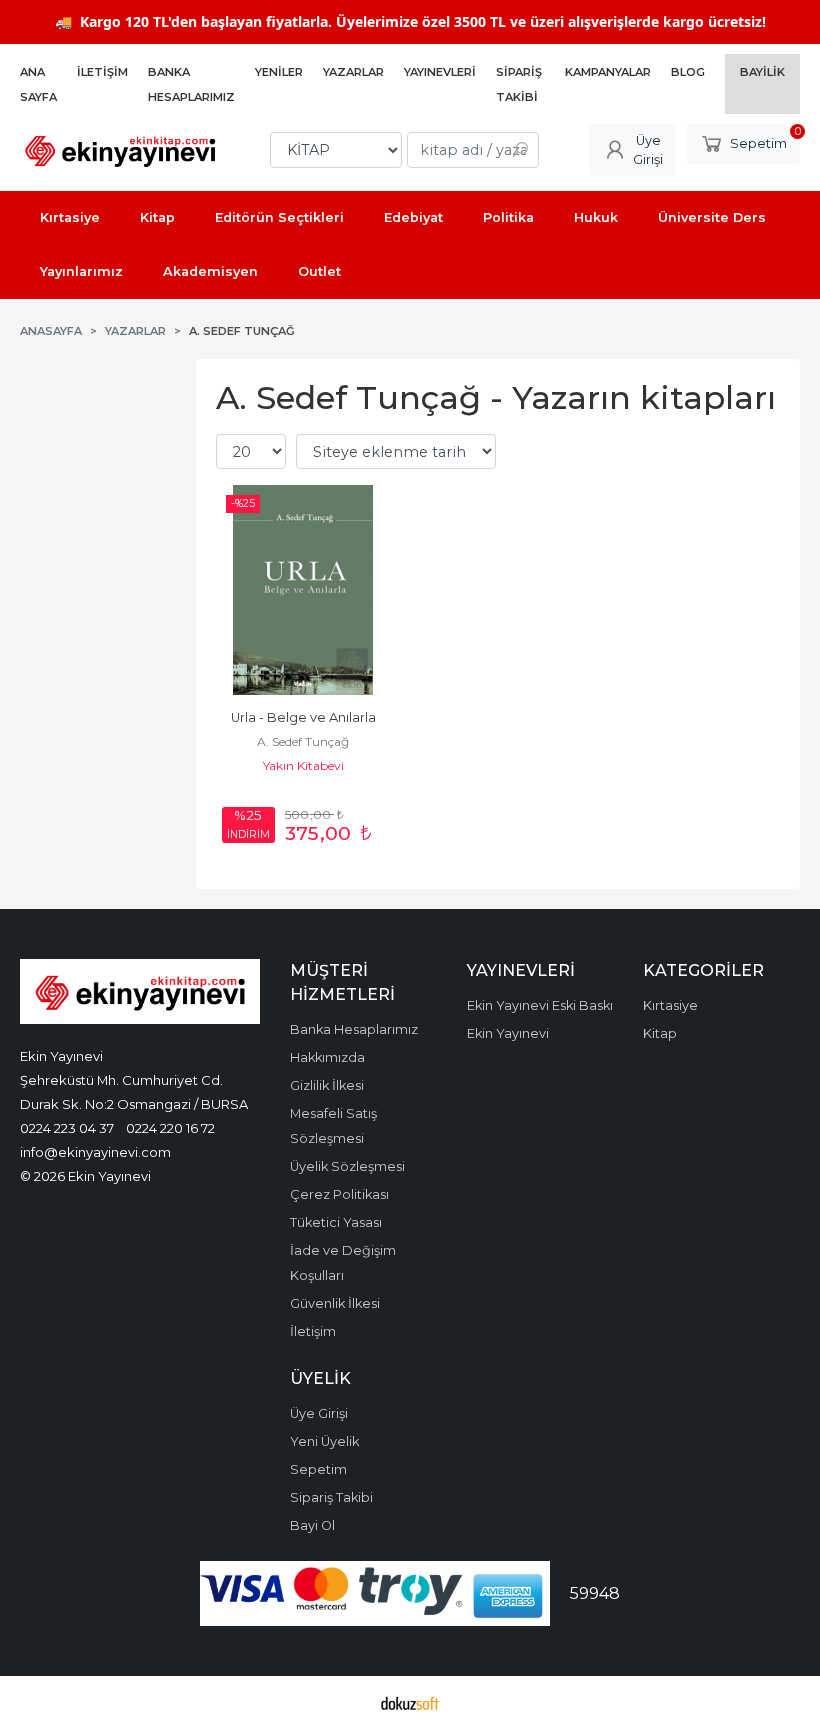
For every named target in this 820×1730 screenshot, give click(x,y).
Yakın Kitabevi (303, 765)
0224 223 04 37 (67, 1128)
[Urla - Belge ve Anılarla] (303, 590)
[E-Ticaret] (410, 1703)
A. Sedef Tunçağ (303, 741)
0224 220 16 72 (170, 1128)
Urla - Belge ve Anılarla (303, 717)
